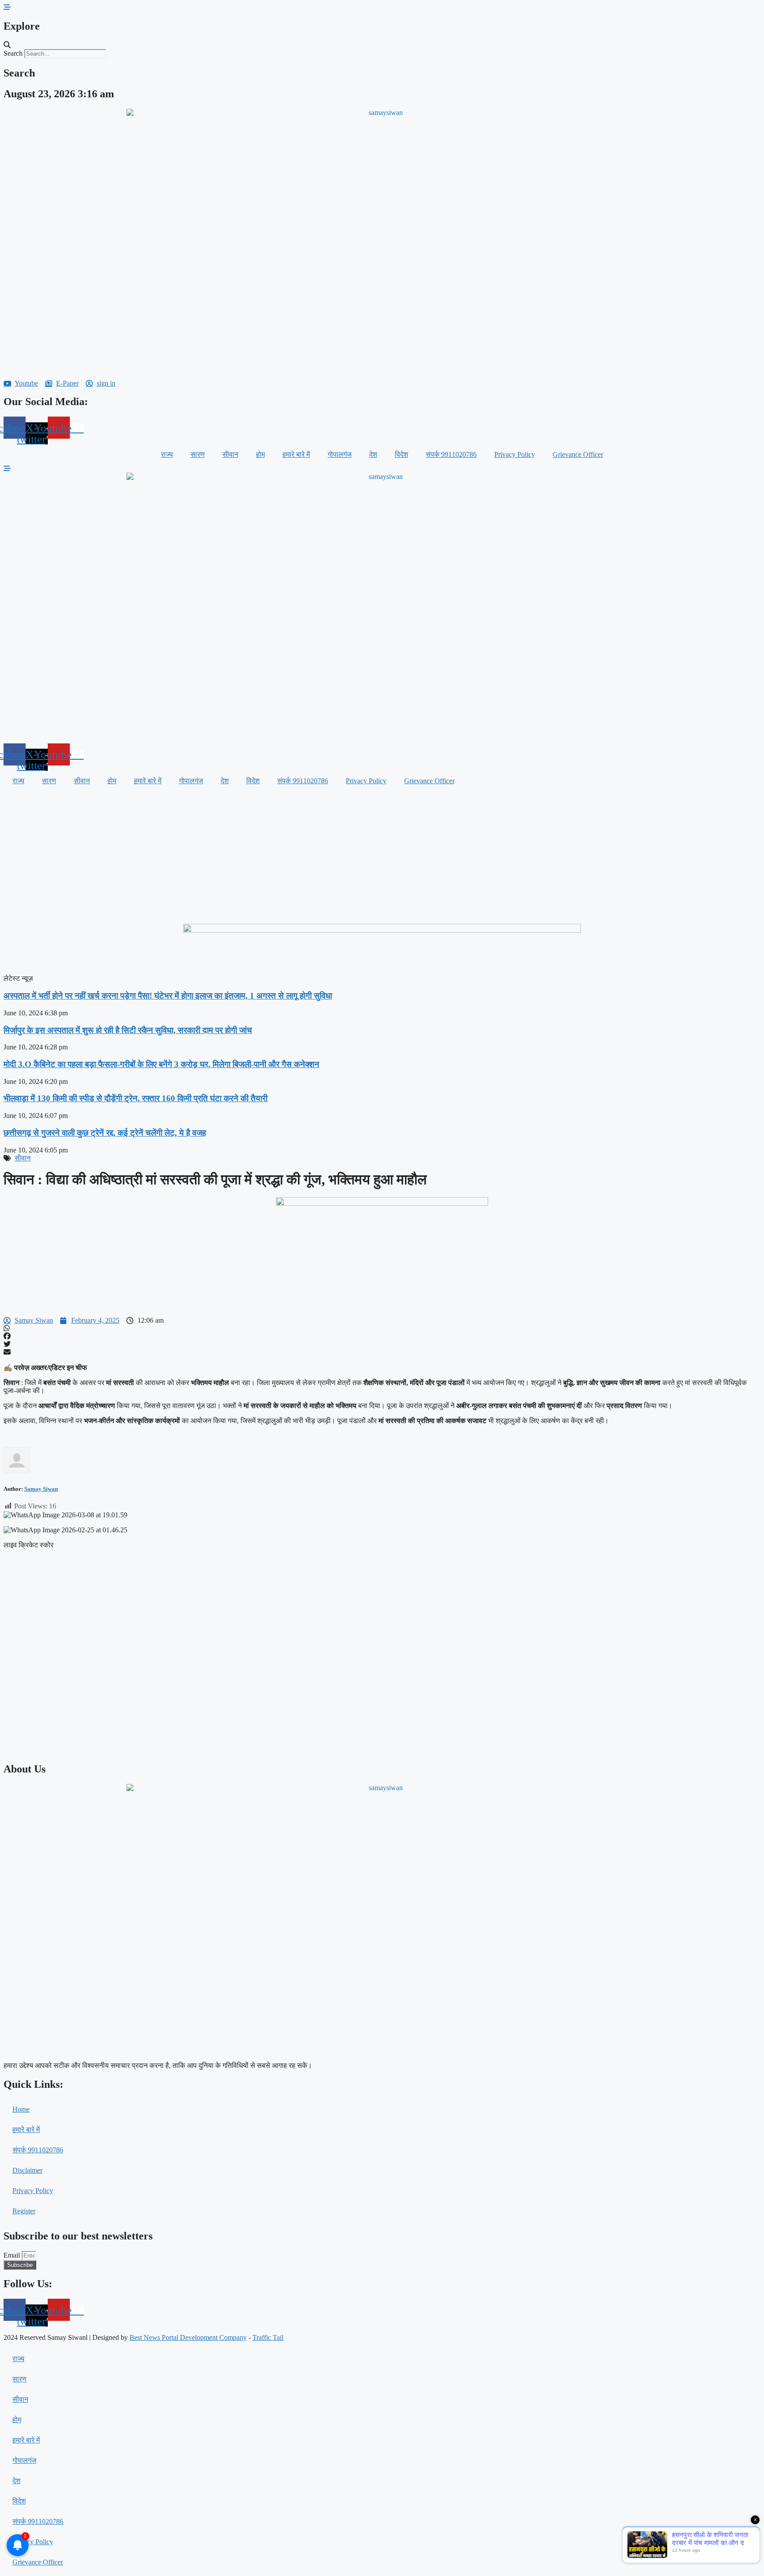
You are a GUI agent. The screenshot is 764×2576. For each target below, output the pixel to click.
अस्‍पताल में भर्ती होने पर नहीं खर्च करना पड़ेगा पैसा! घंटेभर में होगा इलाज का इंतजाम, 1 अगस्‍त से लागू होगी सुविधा (168, 996)
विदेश (401, 454)
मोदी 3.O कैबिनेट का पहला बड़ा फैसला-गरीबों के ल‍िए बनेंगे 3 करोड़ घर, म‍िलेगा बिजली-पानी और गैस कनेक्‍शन (161, 1064)
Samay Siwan (41, 1489)
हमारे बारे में (296, 454)
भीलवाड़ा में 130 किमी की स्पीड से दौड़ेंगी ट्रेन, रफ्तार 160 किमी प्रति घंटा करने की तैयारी (136, 1098)
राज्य (167, 454)
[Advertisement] (382, 857)
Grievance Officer (578, 454)
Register (24, 2211)
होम (260, 454)
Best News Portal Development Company (188, 2337)
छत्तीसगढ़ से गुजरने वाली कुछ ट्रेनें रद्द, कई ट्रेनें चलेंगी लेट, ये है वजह (105, 1133)
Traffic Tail (268, 2337)
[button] (382, 45)
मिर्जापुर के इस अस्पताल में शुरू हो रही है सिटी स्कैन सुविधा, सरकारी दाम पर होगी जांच (128, 1030)
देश (373, 454)
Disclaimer (27, 2170)
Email (13, 2255)
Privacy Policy (515, 454)
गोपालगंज (340, 454)
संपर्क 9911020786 (451, 454)
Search (13, 53)
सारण (198, 454)
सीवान (230, 454)
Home (21, 2109)
